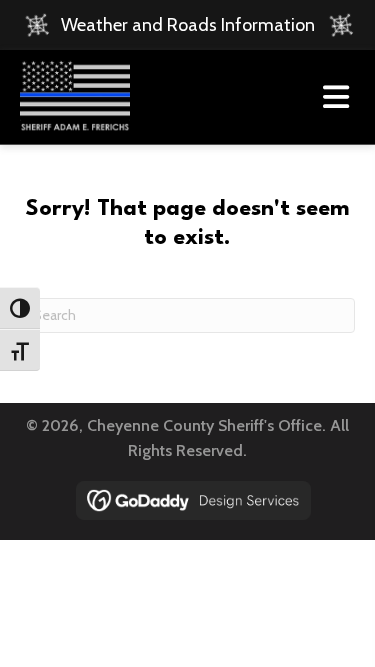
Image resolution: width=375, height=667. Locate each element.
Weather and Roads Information (188, 25)
